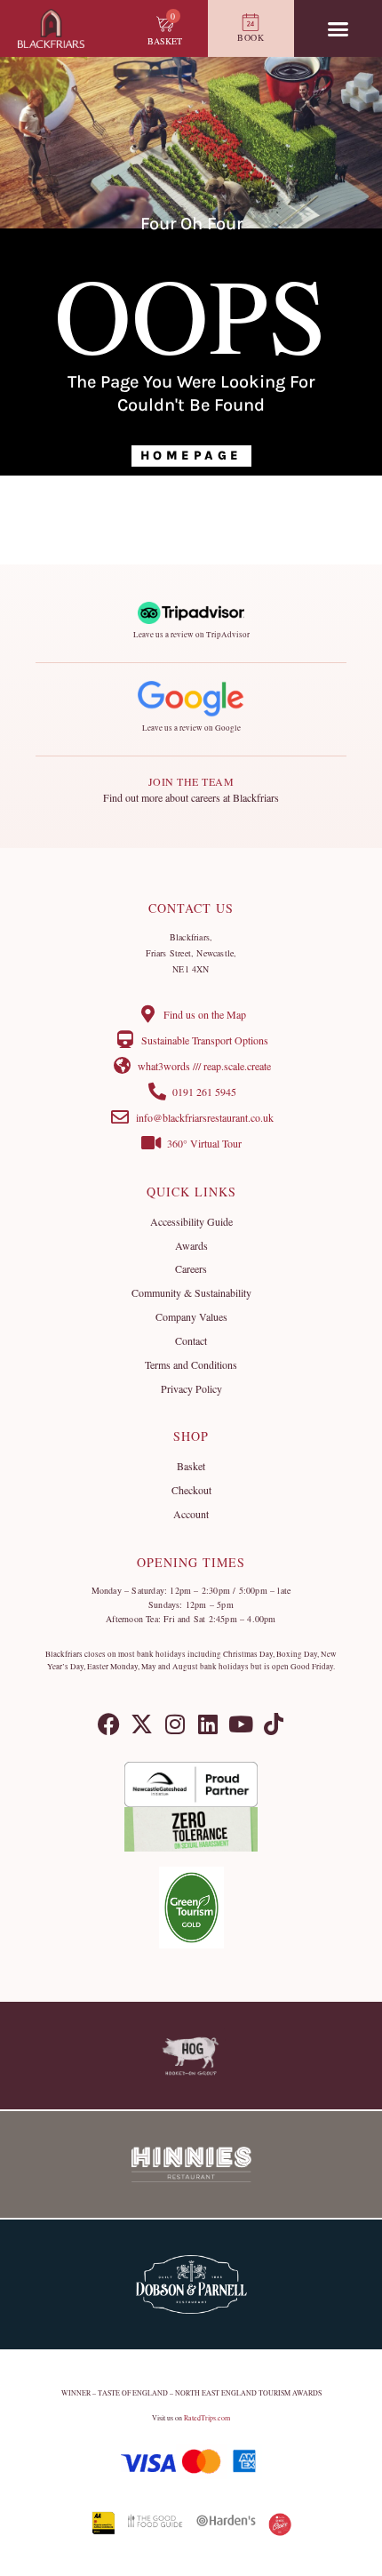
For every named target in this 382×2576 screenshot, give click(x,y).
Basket (165, 41)
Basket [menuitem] (191, 1466)
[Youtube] (240, 1724)
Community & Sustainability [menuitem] (191, 1292)
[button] (338, 28)
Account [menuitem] (191, 1514)
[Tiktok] (273, 1724)
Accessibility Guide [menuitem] (191, 1221)
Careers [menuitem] (191, 1268)
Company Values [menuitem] (191, 1316)
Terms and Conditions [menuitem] (191, 1364)
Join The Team (191, 781)
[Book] (251, 22)
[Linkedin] (207, 1724)
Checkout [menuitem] (191, 1490)
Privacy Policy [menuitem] (191, 1388)
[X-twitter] (142, 1724)
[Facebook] (109, 1724)
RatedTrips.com (207, 2418)
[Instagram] (175, 1724)
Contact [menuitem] (191, 1340)
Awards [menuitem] (191, 1245)
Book (251, 37)
